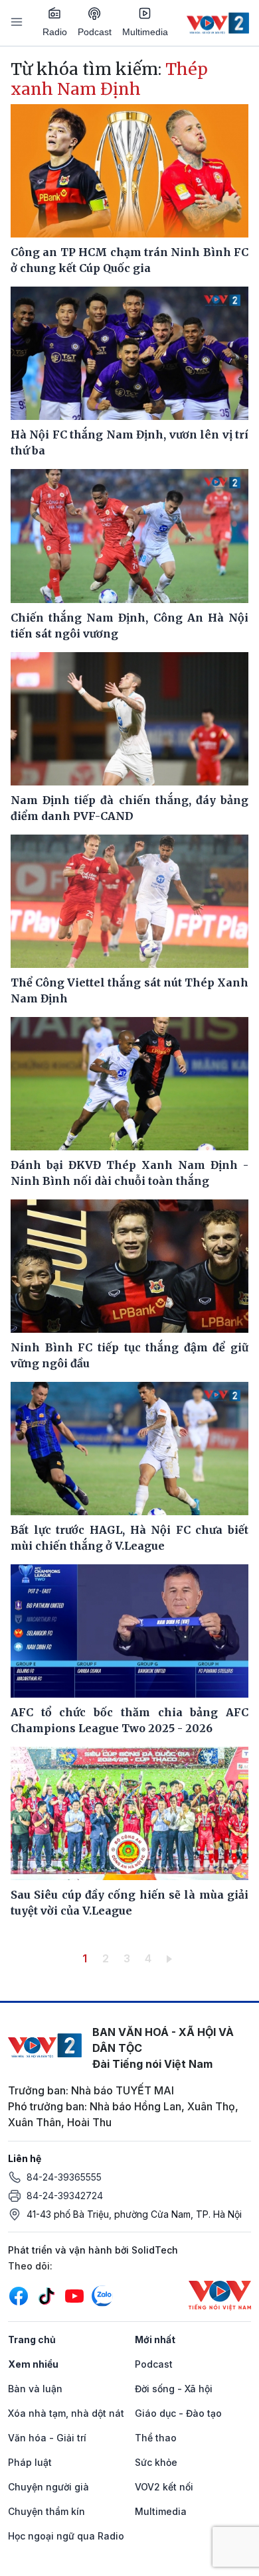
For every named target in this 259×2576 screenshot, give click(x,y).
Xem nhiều (33, 2364)
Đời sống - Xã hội (174, 2389)
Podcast (95, 32)
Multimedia (145, 32)
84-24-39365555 (64, 2177)
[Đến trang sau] (172, 1958)
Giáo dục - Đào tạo (178, 2413)
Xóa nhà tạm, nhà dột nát (66, 2413)
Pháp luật (30, 2462)
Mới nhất (155, 2339)
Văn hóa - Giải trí (47, 2438)
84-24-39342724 (65, 2196)
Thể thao (156, 2438)
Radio (55, 32)
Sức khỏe (156, 2462)
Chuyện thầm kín (46, 2511)
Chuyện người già (48, 2487)
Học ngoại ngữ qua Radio (66, 2536)
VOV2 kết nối (164, 2487)
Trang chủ (32, 2339)
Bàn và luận (35, 2389)
